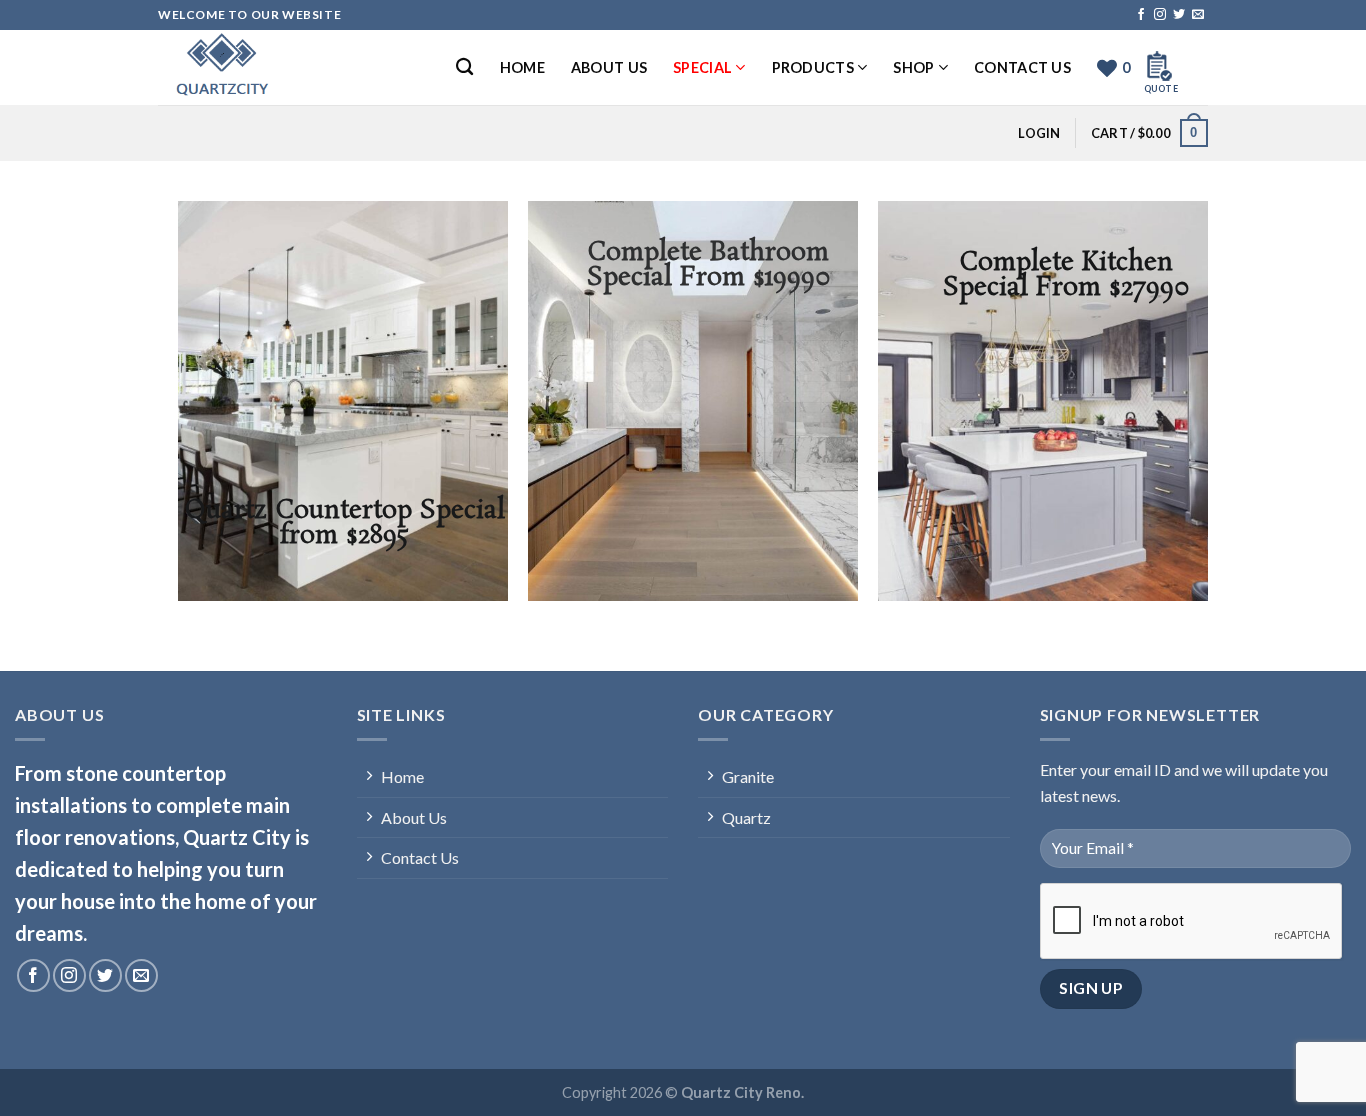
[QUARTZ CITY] (258, 67)
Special (702, 67)
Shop (913, 67)
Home (522, 67)
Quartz (746, 817)
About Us (609, 67)
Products (813, 67)
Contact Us (1022, 67)
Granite (748, 776)
